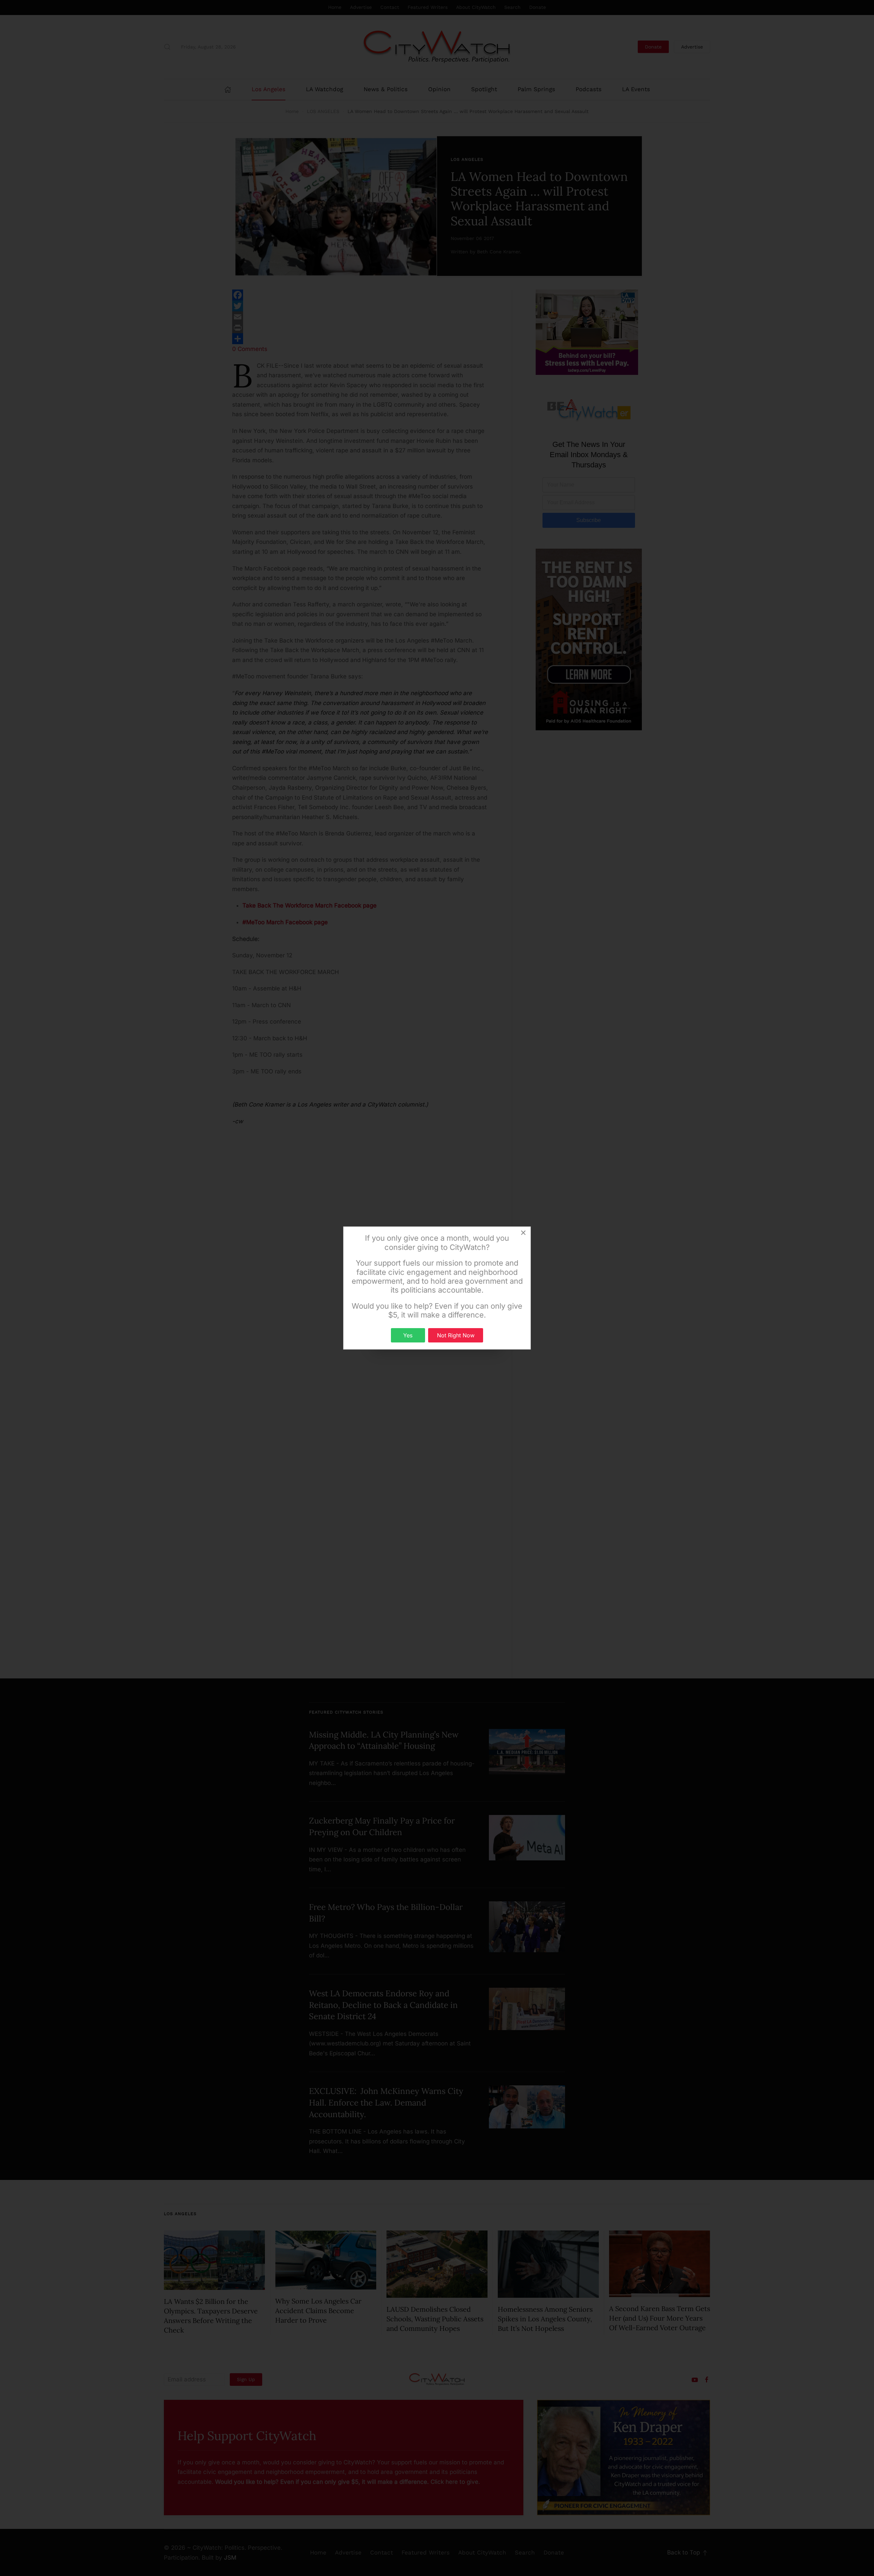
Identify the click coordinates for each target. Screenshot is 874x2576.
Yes (408, 1335)
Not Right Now (456, 1335)
